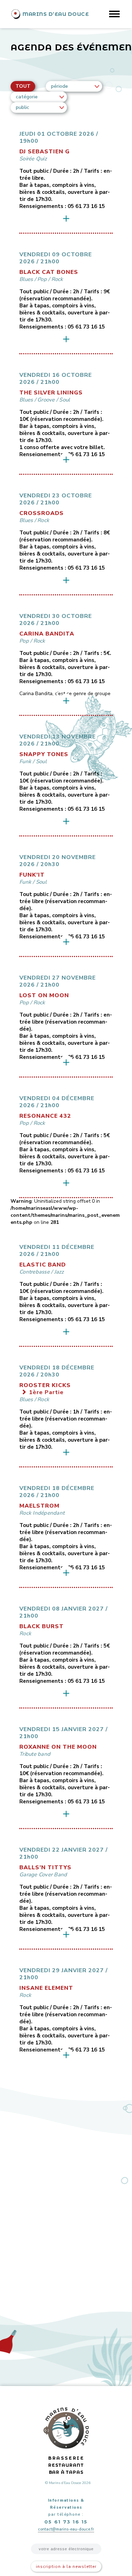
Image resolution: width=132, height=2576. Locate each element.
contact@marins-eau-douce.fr (66, 2529)
